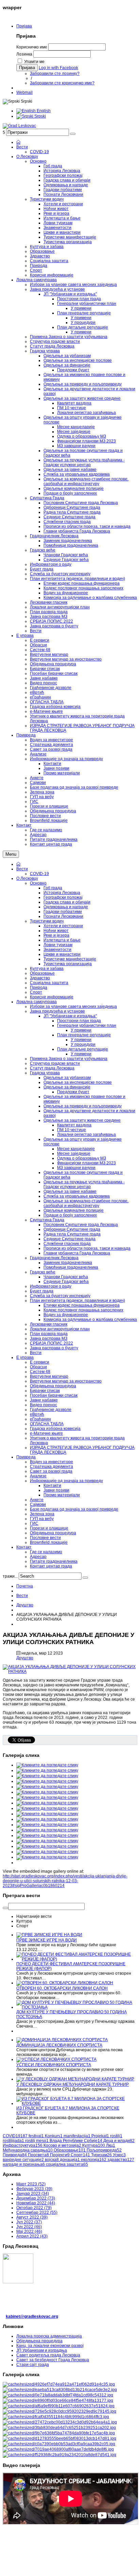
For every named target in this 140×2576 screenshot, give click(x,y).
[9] (59, 2428)
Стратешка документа (51, 1467)
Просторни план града (79, 1021)
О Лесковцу (27, 878)
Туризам (101, 2155)
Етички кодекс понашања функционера (82, 1305)
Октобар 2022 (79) (34, 2208)
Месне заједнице (74, 1154)
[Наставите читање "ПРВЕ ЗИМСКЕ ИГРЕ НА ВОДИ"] (49, 1935)
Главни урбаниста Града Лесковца (77, 1253)
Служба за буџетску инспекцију (60, 1296)
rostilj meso (37, 2141)
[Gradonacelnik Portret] (59, 2455)
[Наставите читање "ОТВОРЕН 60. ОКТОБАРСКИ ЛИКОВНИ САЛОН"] (65, 1983)
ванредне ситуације (23, 2160)
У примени (81, 1030)
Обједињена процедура (53, 1386)
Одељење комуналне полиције (74, 1210)
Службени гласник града (67, 1244)
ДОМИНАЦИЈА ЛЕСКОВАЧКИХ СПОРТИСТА (59, 2045)
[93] (59, 2444)
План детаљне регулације (83, 1049)
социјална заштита (67, 2164)
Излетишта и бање (62, 940)
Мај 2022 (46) (29, 2231)
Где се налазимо (46, 1552)
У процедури (83, 1044)
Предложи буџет (73, 1092)
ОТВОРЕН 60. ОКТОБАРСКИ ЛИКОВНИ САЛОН (62, 1988)
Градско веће (43, 1272)
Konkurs (54, 2136)
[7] (56, 2417)
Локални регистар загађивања (86, 1135)
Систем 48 (40, 1372)
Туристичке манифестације (70, 959)
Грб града (53, 888)
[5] (59, 2406)
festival (36, 2136)
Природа (39, 988)
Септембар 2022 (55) (37, 2213)
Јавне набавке (44, 1400)
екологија (94, 2160)
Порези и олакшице (49, 1528)
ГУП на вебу (42, 1519)
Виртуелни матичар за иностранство (66, 1381)
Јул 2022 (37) (29, 2222)
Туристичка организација (68, 964)
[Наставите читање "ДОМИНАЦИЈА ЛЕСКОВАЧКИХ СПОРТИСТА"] (62, 2040)
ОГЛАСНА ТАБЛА (47, 1424)
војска (52, 2160)
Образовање (42, 973)
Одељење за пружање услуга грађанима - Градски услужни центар (84, 1184)
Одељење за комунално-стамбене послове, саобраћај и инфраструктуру (86, 1203)
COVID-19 (39, 874)
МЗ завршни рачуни (76, 1168)
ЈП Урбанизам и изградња (42, 2350)
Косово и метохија (62, 2145)
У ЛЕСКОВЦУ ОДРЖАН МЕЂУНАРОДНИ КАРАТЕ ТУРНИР (73, 2084)
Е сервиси (40, 1362)
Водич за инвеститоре (51, 1462)
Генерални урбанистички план (87, 1025)
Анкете (37, 1500)
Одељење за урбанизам (67, 1078)
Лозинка (24, 54)
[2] (60, 2390)
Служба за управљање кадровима (77, 1196)
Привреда (26, 1457)
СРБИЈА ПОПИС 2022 (51, 1343)
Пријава (24, 26)
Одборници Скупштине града (72, 1229)
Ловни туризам (58, 945)
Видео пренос (43, 1405)
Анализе (38, 1476)
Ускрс (119, 2155)
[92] (59, 2438)
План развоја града (49, 1334)
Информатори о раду (51, 1286)
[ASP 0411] (58, 2449)
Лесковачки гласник (49, 1324)
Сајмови (38, 1504)
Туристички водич (47, 921)
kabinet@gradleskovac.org (32, 2317)
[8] (60, 2422)
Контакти (52, 1486)
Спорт (36, 992)
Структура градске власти (55, 1063)
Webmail (24, 92)
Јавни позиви (56, 1490)
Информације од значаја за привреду (66, 1481)
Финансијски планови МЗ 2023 (86, 1163)
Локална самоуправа (37, 1002)
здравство (121, 2160)
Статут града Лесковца (52, 1068)
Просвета (38, 2155)
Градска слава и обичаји (67, 902)
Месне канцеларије (76, 1149)
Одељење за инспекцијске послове (78, 1082)
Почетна (25, 1586)
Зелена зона (42, 1514)
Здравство (40, 978)
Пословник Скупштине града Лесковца (81, 1225)
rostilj (116, 2136)
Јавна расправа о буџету (54, 1348)
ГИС (34, 1523)
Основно (38, 883)
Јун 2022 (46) (29, 2227)
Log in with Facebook (58, 68)
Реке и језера (56, 935)
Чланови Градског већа (66, 1277)
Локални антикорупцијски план (60, 1329)
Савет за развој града (51, 1471)
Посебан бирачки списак (54, 1395)
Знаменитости (57, 950)
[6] (59, 2411)
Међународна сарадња (28, 2150)
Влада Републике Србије (76, 2141)
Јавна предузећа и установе (57, 1011)
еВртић (37, 1414)
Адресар (38, 1557)
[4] (58, 2401)
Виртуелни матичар (49, 1376)
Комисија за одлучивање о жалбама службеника (90, 1320)
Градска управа (45, 1073)
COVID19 (15, 2136)
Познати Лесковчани (63, 916)
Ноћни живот (56, 931)
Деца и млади (119, 2141)
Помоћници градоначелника (71, 1267)
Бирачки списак (45, 1391)
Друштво (25, 1605)
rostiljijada (13, 2141)
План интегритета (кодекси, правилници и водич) (77, 1301)
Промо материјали (62, 1495)
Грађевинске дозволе (51, 1410)
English (43, 111)
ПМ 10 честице (72, 1130)
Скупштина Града (47, 1220)
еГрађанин (40, 1419)
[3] (58, 2395)
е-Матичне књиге (46, 1433)
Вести (22, 869)
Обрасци (38, 1367)
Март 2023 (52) (31, 2184)
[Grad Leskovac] (19, 126)
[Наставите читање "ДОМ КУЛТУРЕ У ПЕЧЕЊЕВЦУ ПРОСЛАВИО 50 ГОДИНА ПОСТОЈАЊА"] (77, 2007)
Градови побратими (63, 912)
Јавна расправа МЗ (49, 1338)
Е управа (25, 1357)
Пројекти (60, 2155)
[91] (59, 2433)
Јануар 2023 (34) (33, 2194)
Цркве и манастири (62, 954)
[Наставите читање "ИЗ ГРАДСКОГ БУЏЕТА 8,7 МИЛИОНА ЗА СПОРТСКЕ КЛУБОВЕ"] (77, 2103)
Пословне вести (45, 1538)
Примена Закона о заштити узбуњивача (69, 1059)
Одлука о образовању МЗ (82, 1158)
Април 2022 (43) (32, 2236)
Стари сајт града (33, 2365)
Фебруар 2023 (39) (34, 2189)
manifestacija (77, 2136)
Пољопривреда (104, 2150)
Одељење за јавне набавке (70, 1191)
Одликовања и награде (66, 907)
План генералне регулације (84, 1035)
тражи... (10, 1576)
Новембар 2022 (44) (36, 2203)
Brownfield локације (49, 1542)
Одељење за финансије (67, 1087)
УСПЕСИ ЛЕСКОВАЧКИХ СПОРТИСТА (54, 2065)
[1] (59, 2384)
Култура (94, 2145)
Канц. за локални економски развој (50, 2346)
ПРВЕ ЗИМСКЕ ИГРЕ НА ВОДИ (47, 1940)
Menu (11, 854)
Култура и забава (47, 969)
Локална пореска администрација (49, 2336)
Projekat (100, 2136)
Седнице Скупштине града (69, 1239)
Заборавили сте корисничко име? (62, 83)
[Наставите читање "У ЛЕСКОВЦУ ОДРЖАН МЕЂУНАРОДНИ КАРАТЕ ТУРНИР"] (75, 2079)
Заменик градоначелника (68, 1263)
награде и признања (24, 2164)
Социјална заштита (49, 983)
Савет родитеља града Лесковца (48, 2355)
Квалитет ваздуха (74, 1125)
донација (70, 2160)
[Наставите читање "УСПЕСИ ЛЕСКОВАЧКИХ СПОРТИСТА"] (56, 2059)
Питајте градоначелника (54, 1561)
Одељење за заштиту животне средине (82, 1120)
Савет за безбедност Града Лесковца (53, 2360)
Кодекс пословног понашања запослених (83, 1310)
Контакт (24, 1547)
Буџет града (42, 1291)
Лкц (111, 2145)
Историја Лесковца (62, 893)
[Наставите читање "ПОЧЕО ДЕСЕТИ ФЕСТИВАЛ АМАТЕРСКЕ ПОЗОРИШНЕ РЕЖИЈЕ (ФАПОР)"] (77, 1959)
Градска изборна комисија (55, 1429)
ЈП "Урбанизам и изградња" (70, 1016)
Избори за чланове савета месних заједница (73, 1006)
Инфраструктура (23, 2145)
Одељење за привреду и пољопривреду (83, 1106)
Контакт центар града (51, 1566)
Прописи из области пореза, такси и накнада (87, 1248)
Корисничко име (32, 47)
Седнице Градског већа (66, 1282)
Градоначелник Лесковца (54, 1258)
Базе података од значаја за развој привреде (74, 1509)
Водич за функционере (66, 1315)
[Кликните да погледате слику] (70, 1671)
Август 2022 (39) (32, 2217)
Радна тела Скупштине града (72, 1234)
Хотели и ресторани (63, 926)
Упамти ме (34, 62)
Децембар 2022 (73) (36, 2198)
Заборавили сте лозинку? (55, 74)
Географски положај (63, 897)
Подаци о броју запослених (70, 1215)
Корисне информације (52, 997)
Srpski (40, 116)
